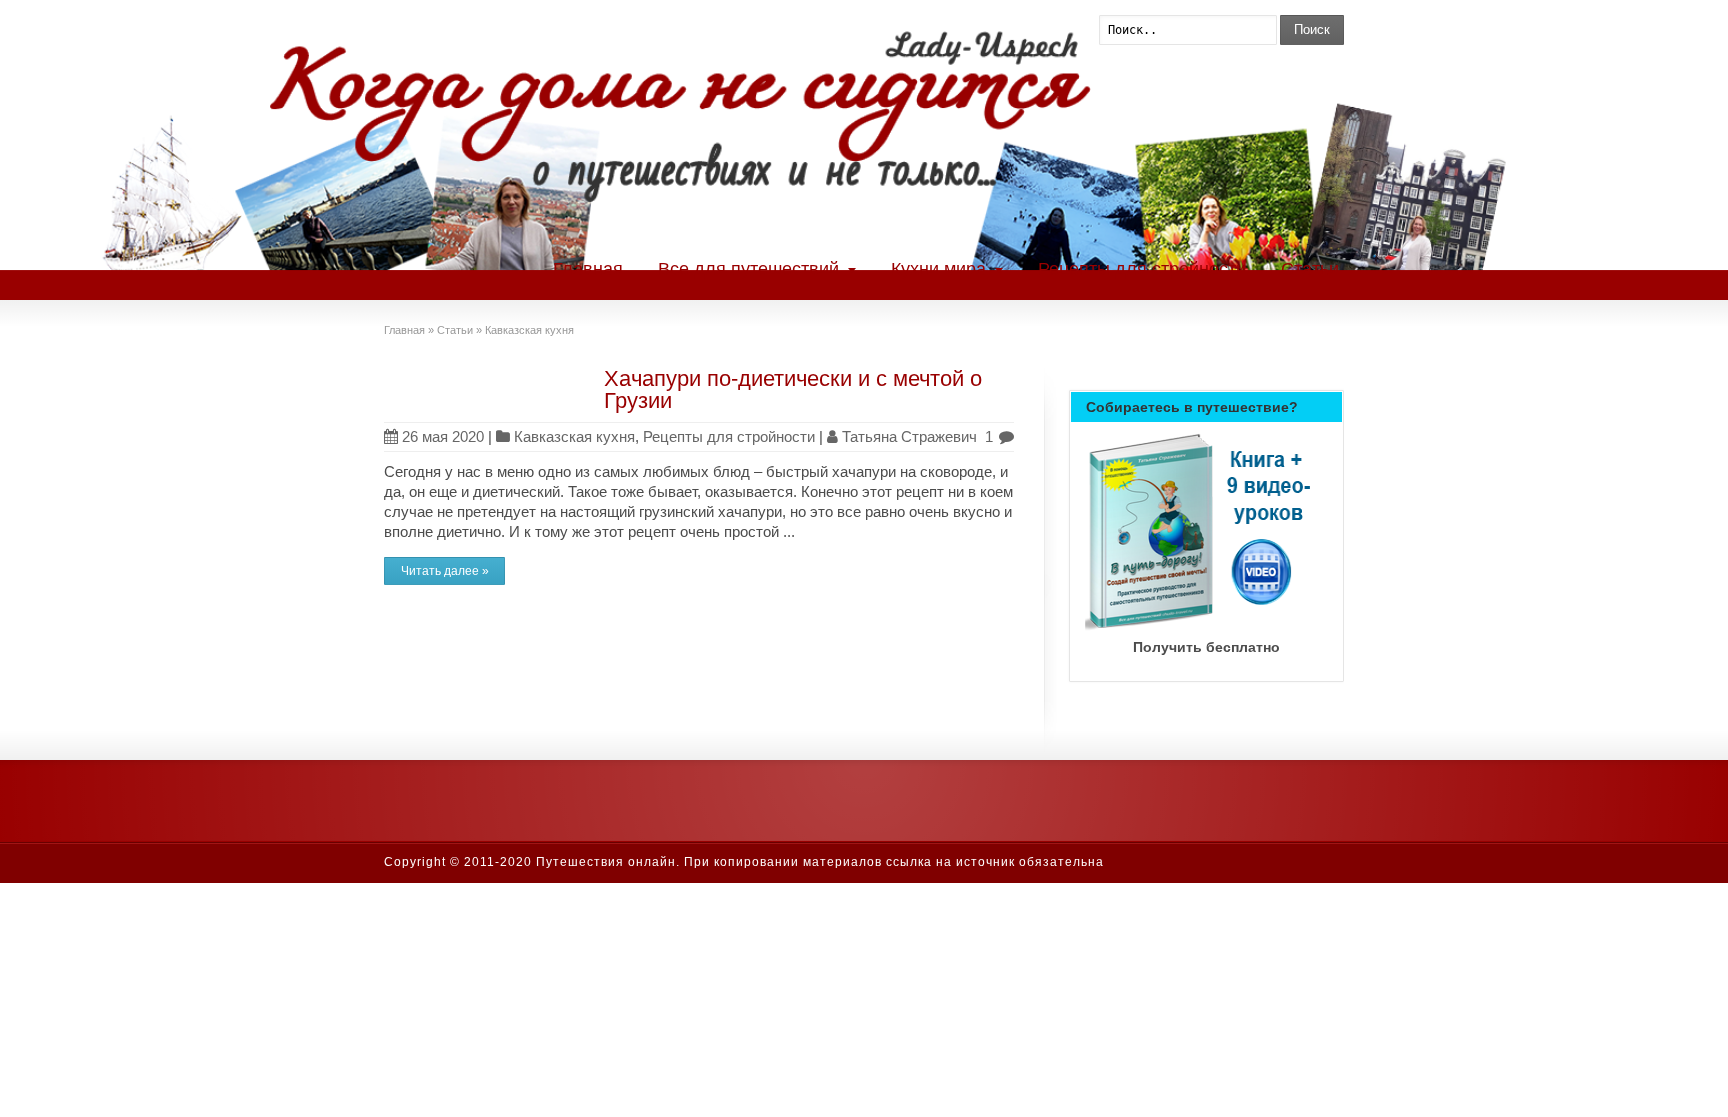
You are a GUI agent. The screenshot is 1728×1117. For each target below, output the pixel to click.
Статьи (1310, 269)
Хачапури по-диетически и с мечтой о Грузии (793, 389)
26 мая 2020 (443, 436)
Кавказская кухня (574, 436)
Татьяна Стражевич (909, 436)
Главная (588, 269)
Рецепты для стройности (1142, 269)
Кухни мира (938, 269)
